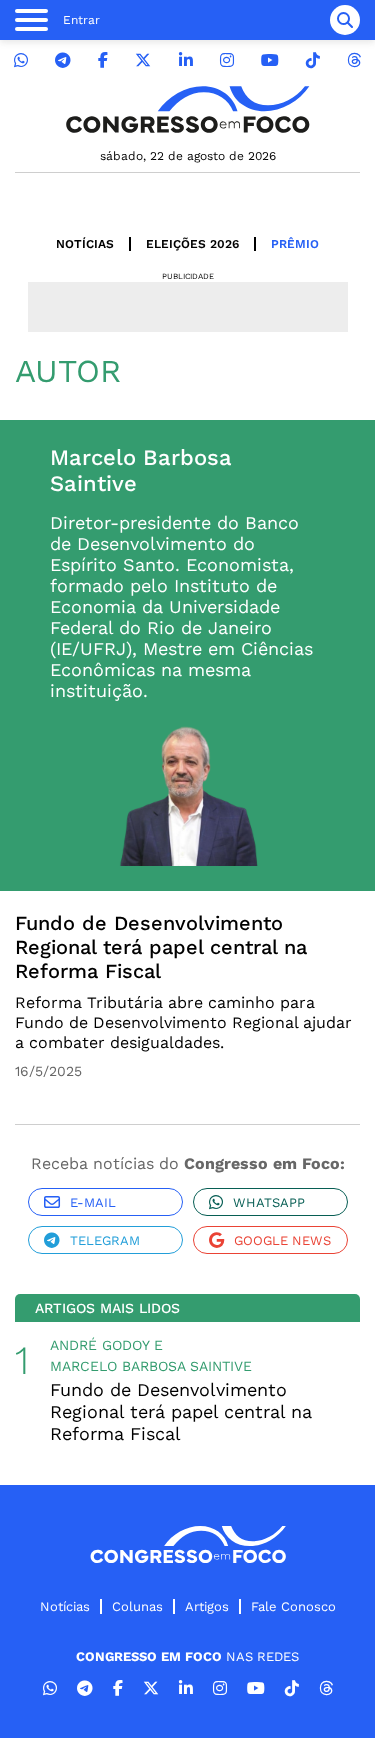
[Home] (188, 109)
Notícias (85, 244)
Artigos (207, 1606)
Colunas (137, 1606)
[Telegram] (63, 60)
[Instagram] (227, 60)
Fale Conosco (293, 1606)
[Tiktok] (313, 60)
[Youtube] (270, 60)
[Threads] (354, 60)
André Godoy (99, 1345)
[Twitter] (143, 60)
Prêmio (295, 244)
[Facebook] (103, 60)
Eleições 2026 (192, 244)
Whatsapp (269, 1202)
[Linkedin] (186, 60)
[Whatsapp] (21, 60)
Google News (282, 1240)
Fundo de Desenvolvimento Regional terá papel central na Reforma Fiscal (161, 947)
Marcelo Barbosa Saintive (151, 1366)
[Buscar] (345, 20)
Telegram (105, 1240)
